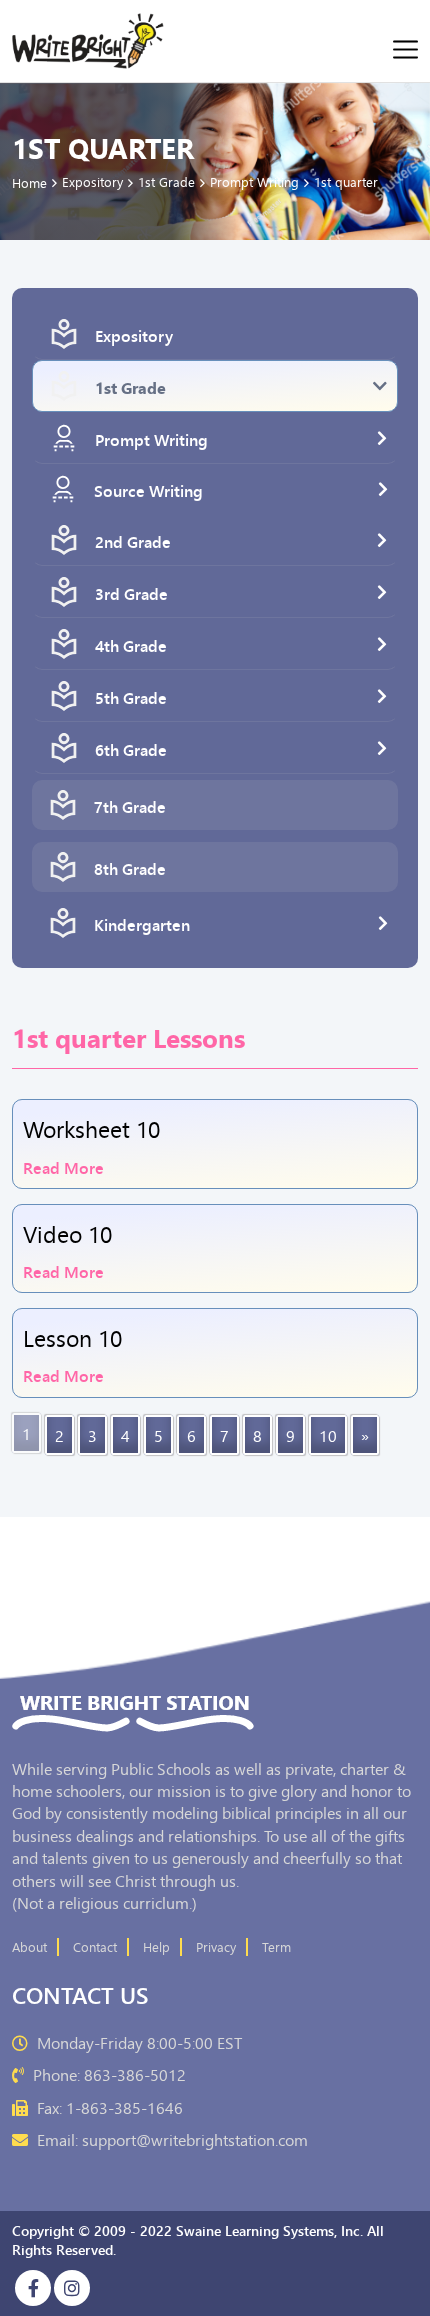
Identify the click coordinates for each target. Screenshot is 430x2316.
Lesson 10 (72, 1337)
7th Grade (130, 806)
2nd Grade (133, 541)
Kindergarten (142, 924)
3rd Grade (131, 593)
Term (276, 1947)
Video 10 (67, 1233)
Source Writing (148, 490)
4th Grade (131, 645)
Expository (134, 335)
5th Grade (131, 697)
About (29, 1947)
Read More (63, 1166)
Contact (95, 1947)
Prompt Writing (151, 439)
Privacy (216, 1947)
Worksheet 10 (91, 1129)
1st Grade (130, 387)
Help (156, 1947)
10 (328, 1435)
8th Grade (130, 868)
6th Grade (131, 749)
